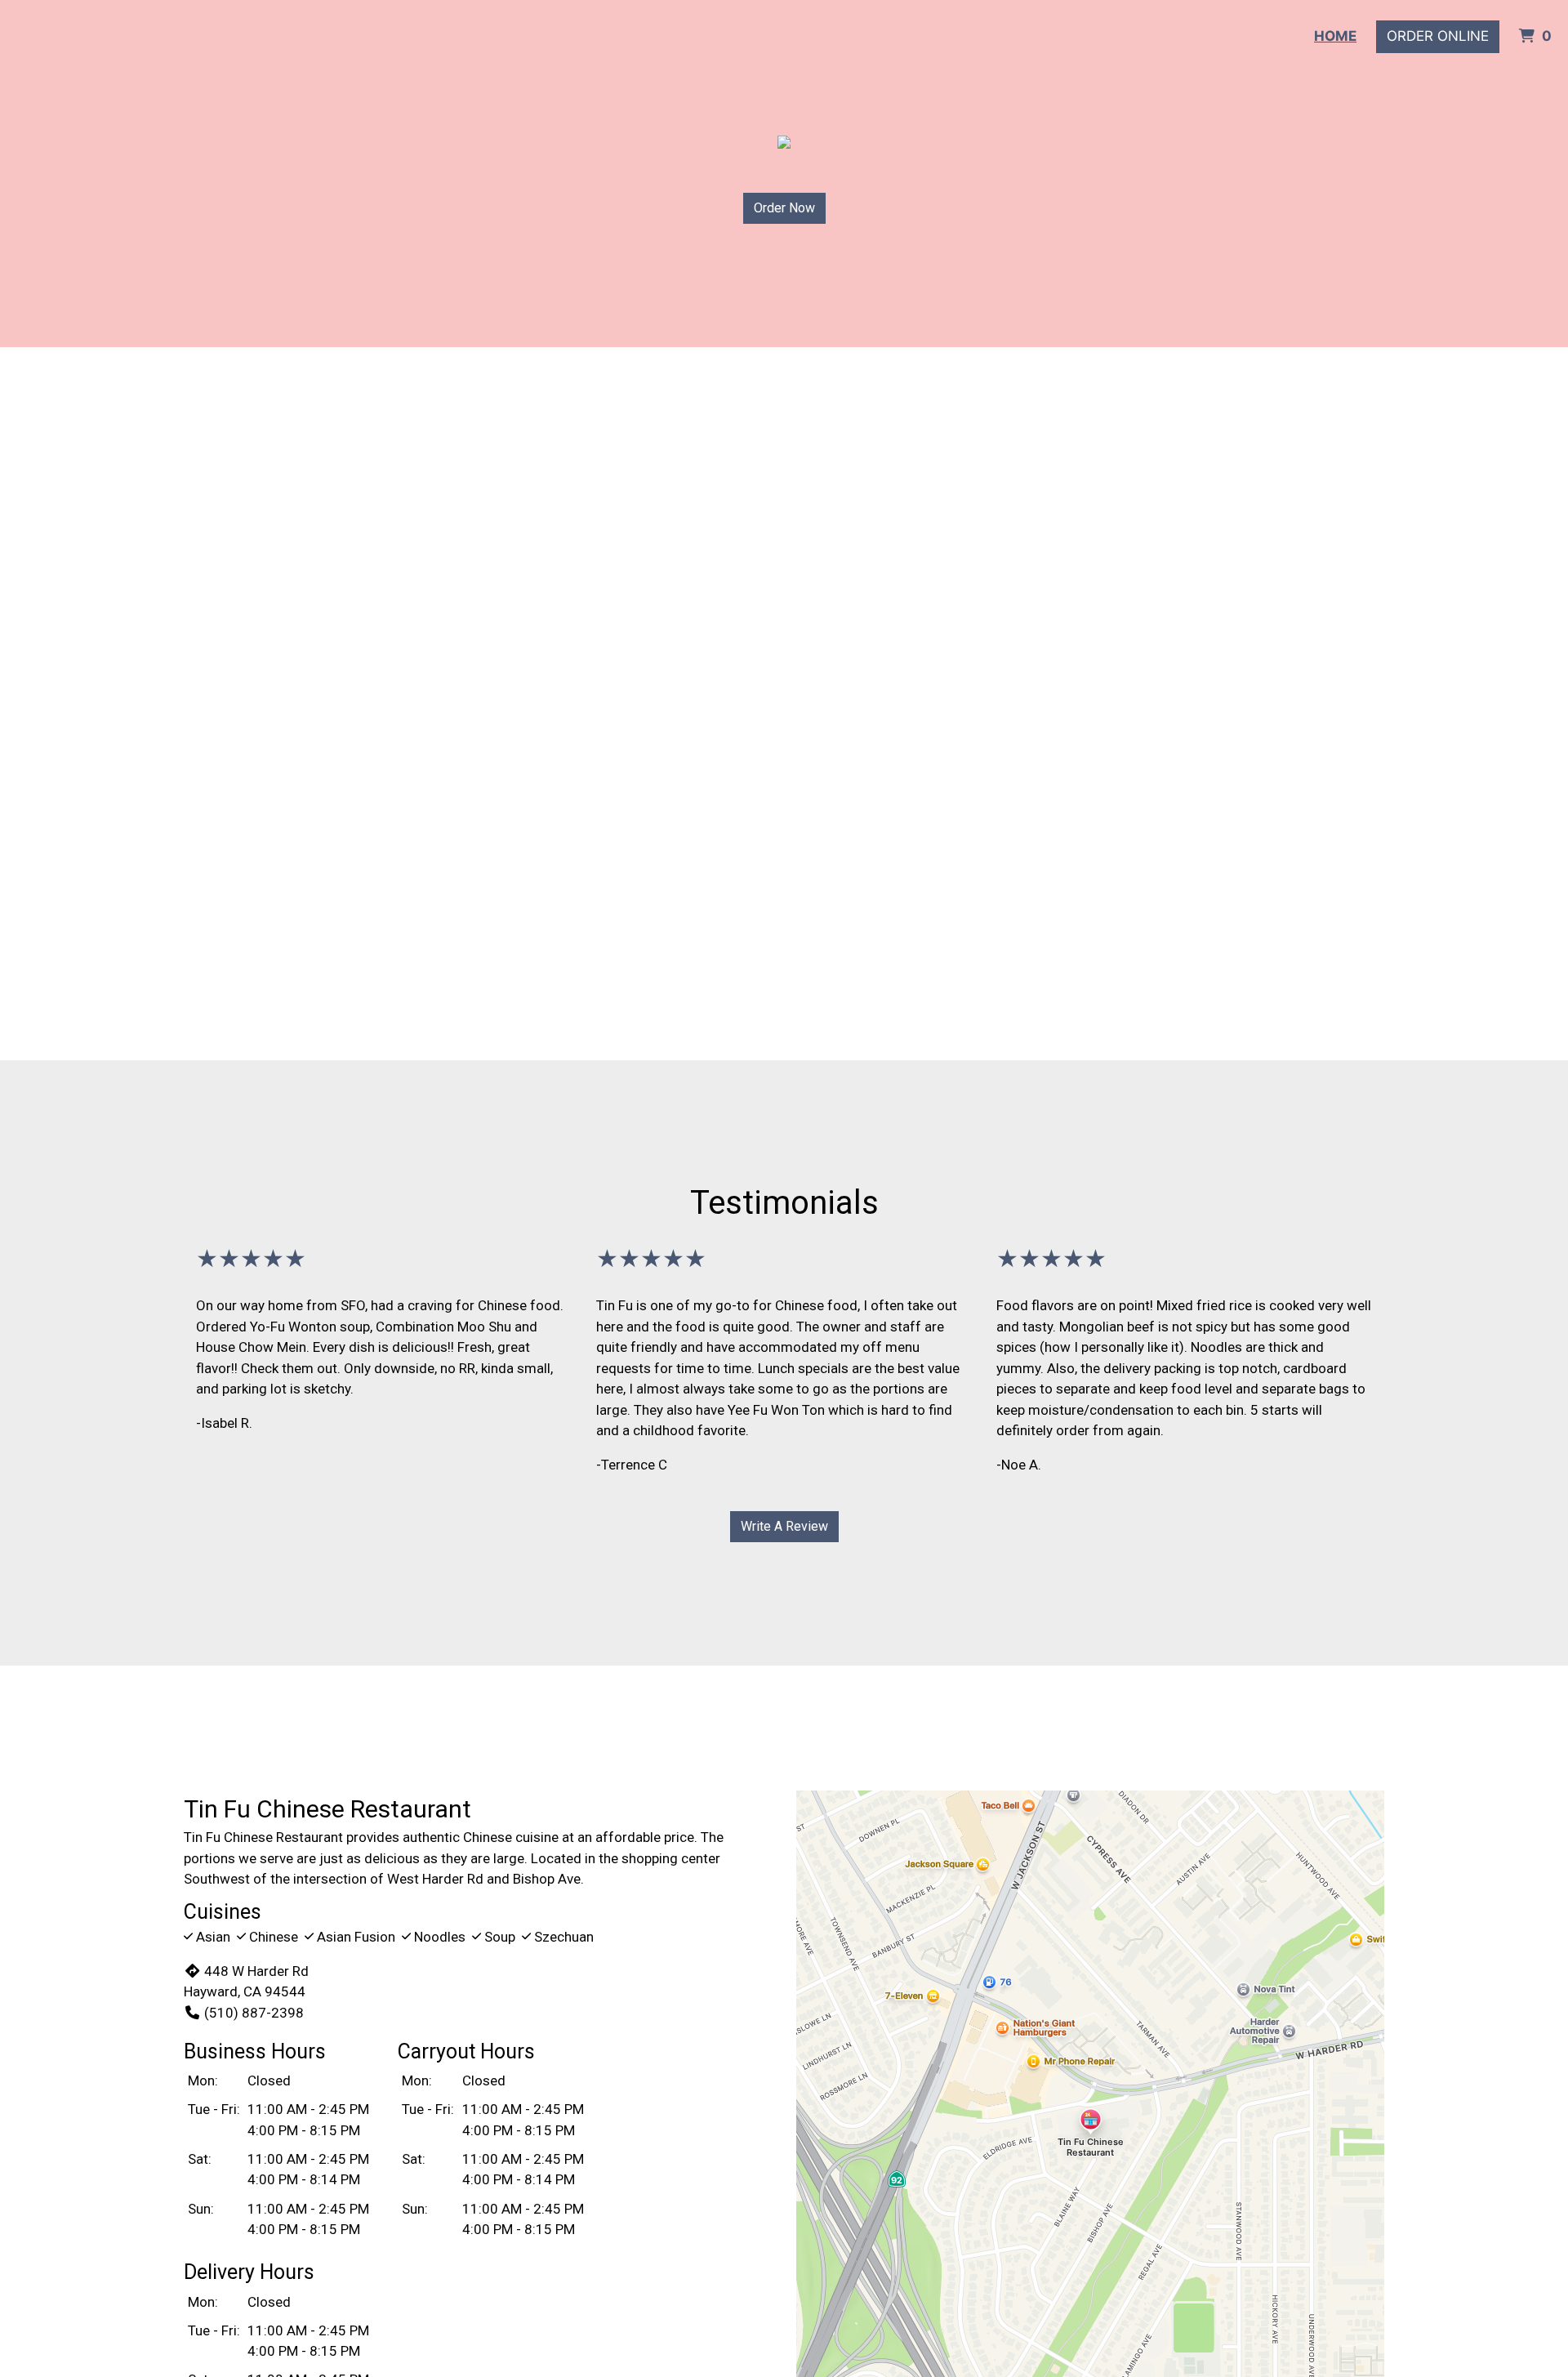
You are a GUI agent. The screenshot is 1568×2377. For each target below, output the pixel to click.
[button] (118, 704)
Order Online (1438, 36)
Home (1335, 36)
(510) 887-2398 (254, 2013)
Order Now (784, 208)
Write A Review (784, 1526)
